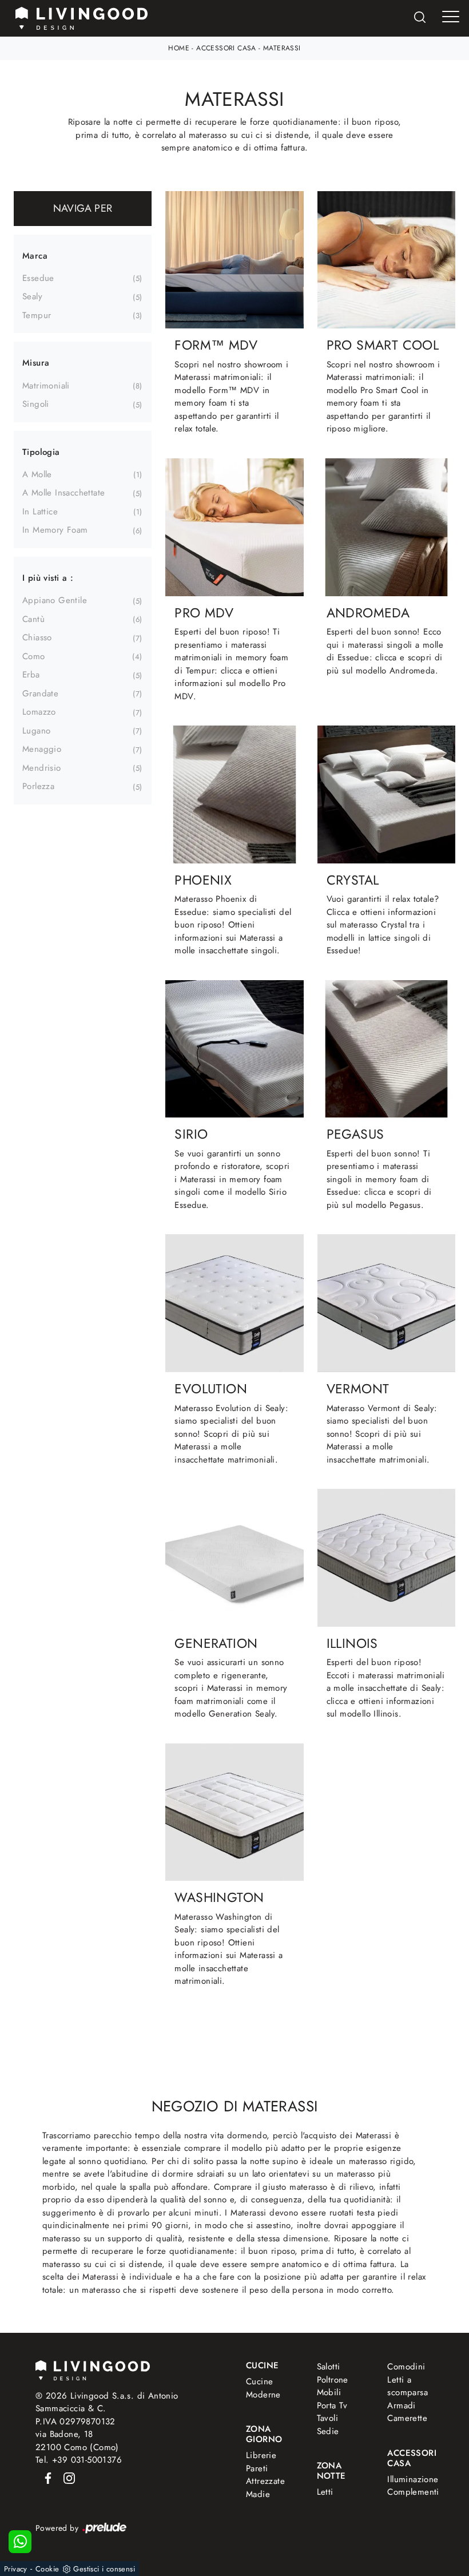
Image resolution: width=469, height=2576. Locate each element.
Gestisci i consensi (104, 2569)
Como (34, 656)
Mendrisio (42, 768)
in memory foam (55, 530)
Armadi (401, 2405)
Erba (31, 675)
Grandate (40, 693)
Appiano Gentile (55, 600)
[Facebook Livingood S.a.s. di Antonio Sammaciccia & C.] (46, 2478)
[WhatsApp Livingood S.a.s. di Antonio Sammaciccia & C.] (20, 2542)
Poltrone (333, 2380)
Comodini (406, 2367)
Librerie (261, 2455)
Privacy (16, 2569)
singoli (36, 404)
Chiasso (37, 637)
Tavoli (327, 2418)
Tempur (37, 315)
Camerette (407, 2418)
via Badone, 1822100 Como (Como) (77, 2441)
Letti (325, 2492)
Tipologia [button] (41, 452)
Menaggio (42, 749)
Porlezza (38, 786)
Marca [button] (35, 256)
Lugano (36, 731)
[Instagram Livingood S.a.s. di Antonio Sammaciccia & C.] (66, 2478)
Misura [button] (36, 363)
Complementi (410, 2492)
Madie (258, 2494)
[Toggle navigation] (451, 17)
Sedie (328, 2431)
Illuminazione (408, 2479)
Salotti (329, 2367)
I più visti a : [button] (48, 578)
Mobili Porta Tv (332, 2399)
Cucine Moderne (263, 2388)
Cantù (33, 619)
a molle (37, 474)
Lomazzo (39, 712)
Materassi (282, 48)
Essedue (38, 278)
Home (179, 48)
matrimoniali (46, 386)
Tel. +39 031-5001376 (79, 2460)
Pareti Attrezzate (265, 2475)
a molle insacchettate (63, 493)
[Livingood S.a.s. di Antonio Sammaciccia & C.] (93, 2369)
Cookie (47, 2569)
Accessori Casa (226, 48)
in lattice (40, 512)
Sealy (32, 296)
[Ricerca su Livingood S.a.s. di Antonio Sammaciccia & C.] (420, 19)
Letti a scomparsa (408, 2386)
